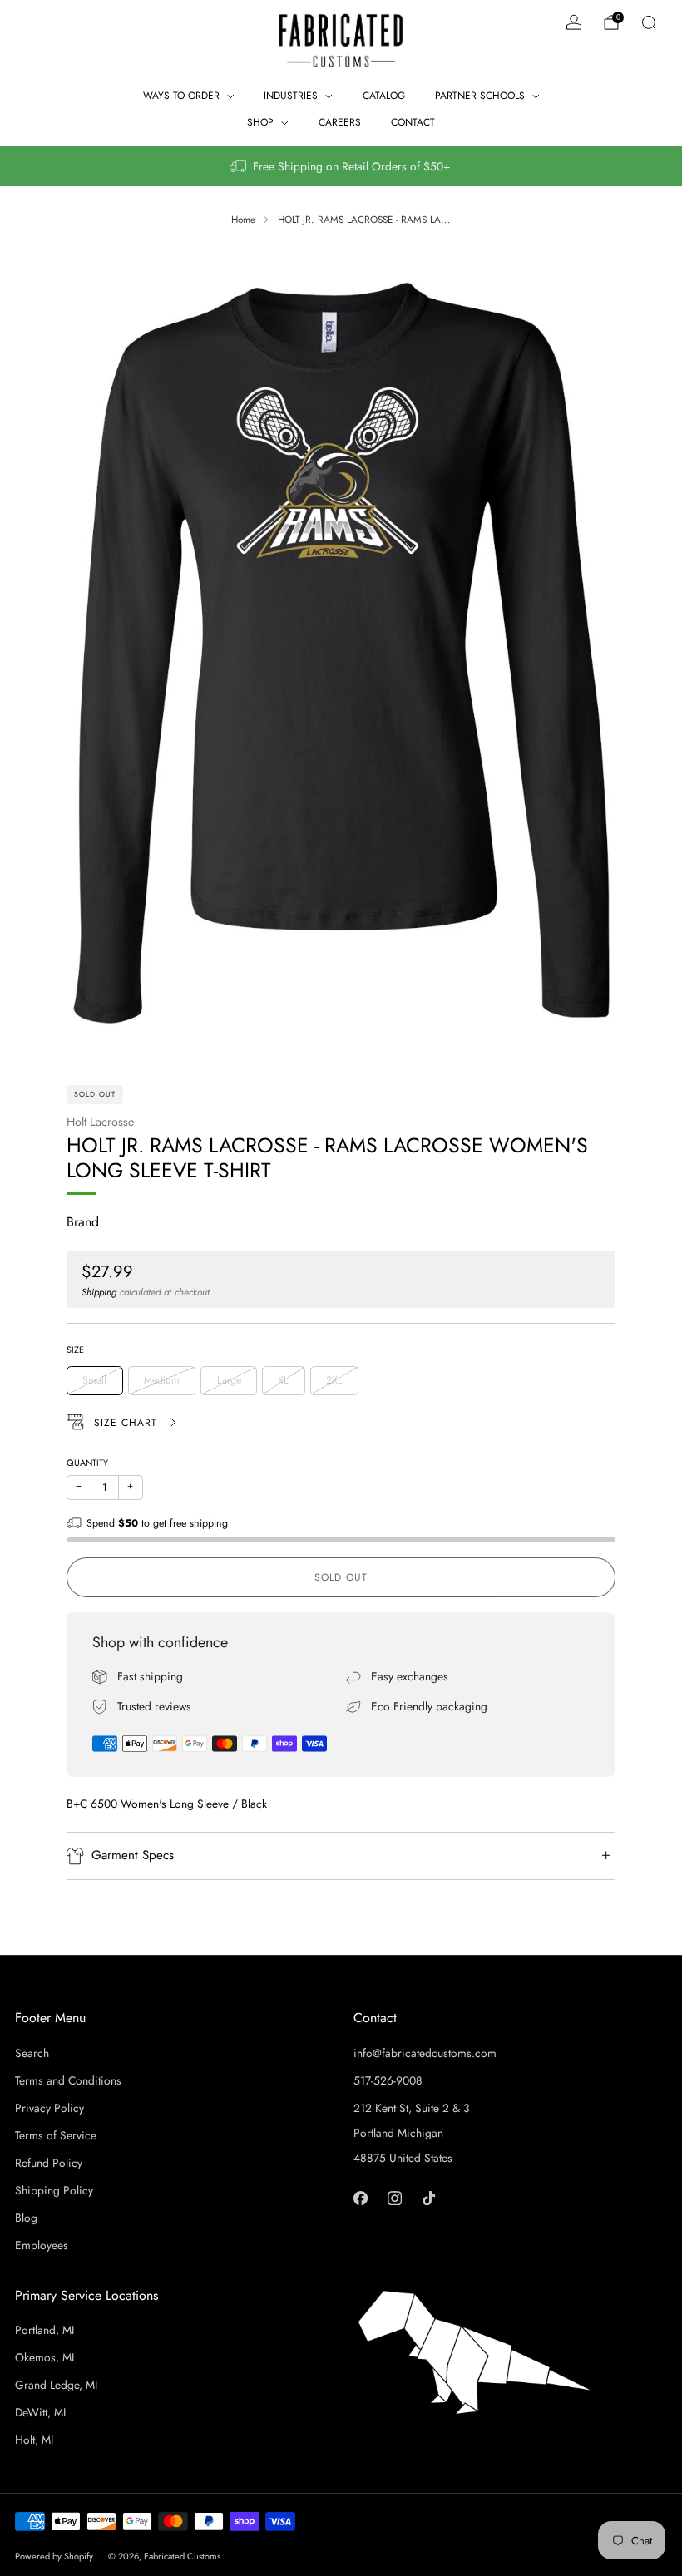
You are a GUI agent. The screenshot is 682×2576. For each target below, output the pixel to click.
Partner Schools (480, 96)
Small (94, 1380)
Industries (291, 96)
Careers (340, 122)
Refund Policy (49, 2163)
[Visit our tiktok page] (429, 2198)
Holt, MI (34, 2440)
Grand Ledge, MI (56, 2385)
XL (283, 1380)
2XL (334, 1380)
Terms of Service (56, 2135)
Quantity (87, 1463)
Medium (162, 1380)
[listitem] (341, 166)
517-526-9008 (388, 2080)
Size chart (128, 1423)
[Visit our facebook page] (361, 2198)
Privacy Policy (49, 2108)
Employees (42, 2245)
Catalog (384, 96)
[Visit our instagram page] (395, 2198)
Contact (413, 122)
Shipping (99, 1292)
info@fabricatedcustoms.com (425, 2053)
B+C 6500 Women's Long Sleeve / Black (168, 1804)
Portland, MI (44, 2330)
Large (229, 1380)
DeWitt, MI (40, 2412)
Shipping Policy (54, 2190)
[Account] (574, 22)
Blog (26, 2218)
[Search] (649, 22)
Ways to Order (181, 96)
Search (32, 2053)
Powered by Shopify (54, 2556)
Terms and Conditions (68, 2080)
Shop (260, 122)
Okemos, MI (44, 2357)
